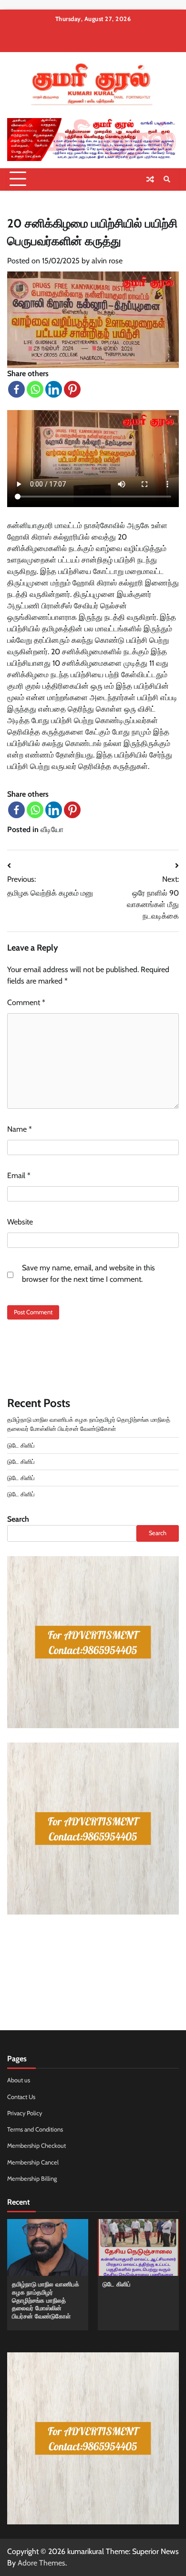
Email (19, 1175)
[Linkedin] (54, 389)
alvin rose (107, 261)
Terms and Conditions (35, 2129)
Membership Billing (32, 2179)
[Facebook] (16, 389)
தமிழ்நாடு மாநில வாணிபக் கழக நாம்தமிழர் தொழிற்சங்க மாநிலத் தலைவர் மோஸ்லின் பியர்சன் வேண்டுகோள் (46, 2300)
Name (20, 1129)
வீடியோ (52, 829)
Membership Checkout (36, 2146)
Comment (26, 1002)
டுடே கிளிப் (21, 1445)
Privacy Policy (25, 2113)
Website (20, 1222)
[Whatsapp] (35, 389)
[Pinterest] (72, 389)
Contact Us (21, 2097)
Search (18, 1519)
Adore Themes (41, 2563)
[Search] (167, 179)
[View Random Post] (150, 179)
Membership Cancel (33, 2162)
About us (19, 2080)
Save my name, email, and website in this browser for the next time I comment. (88, 1273)
